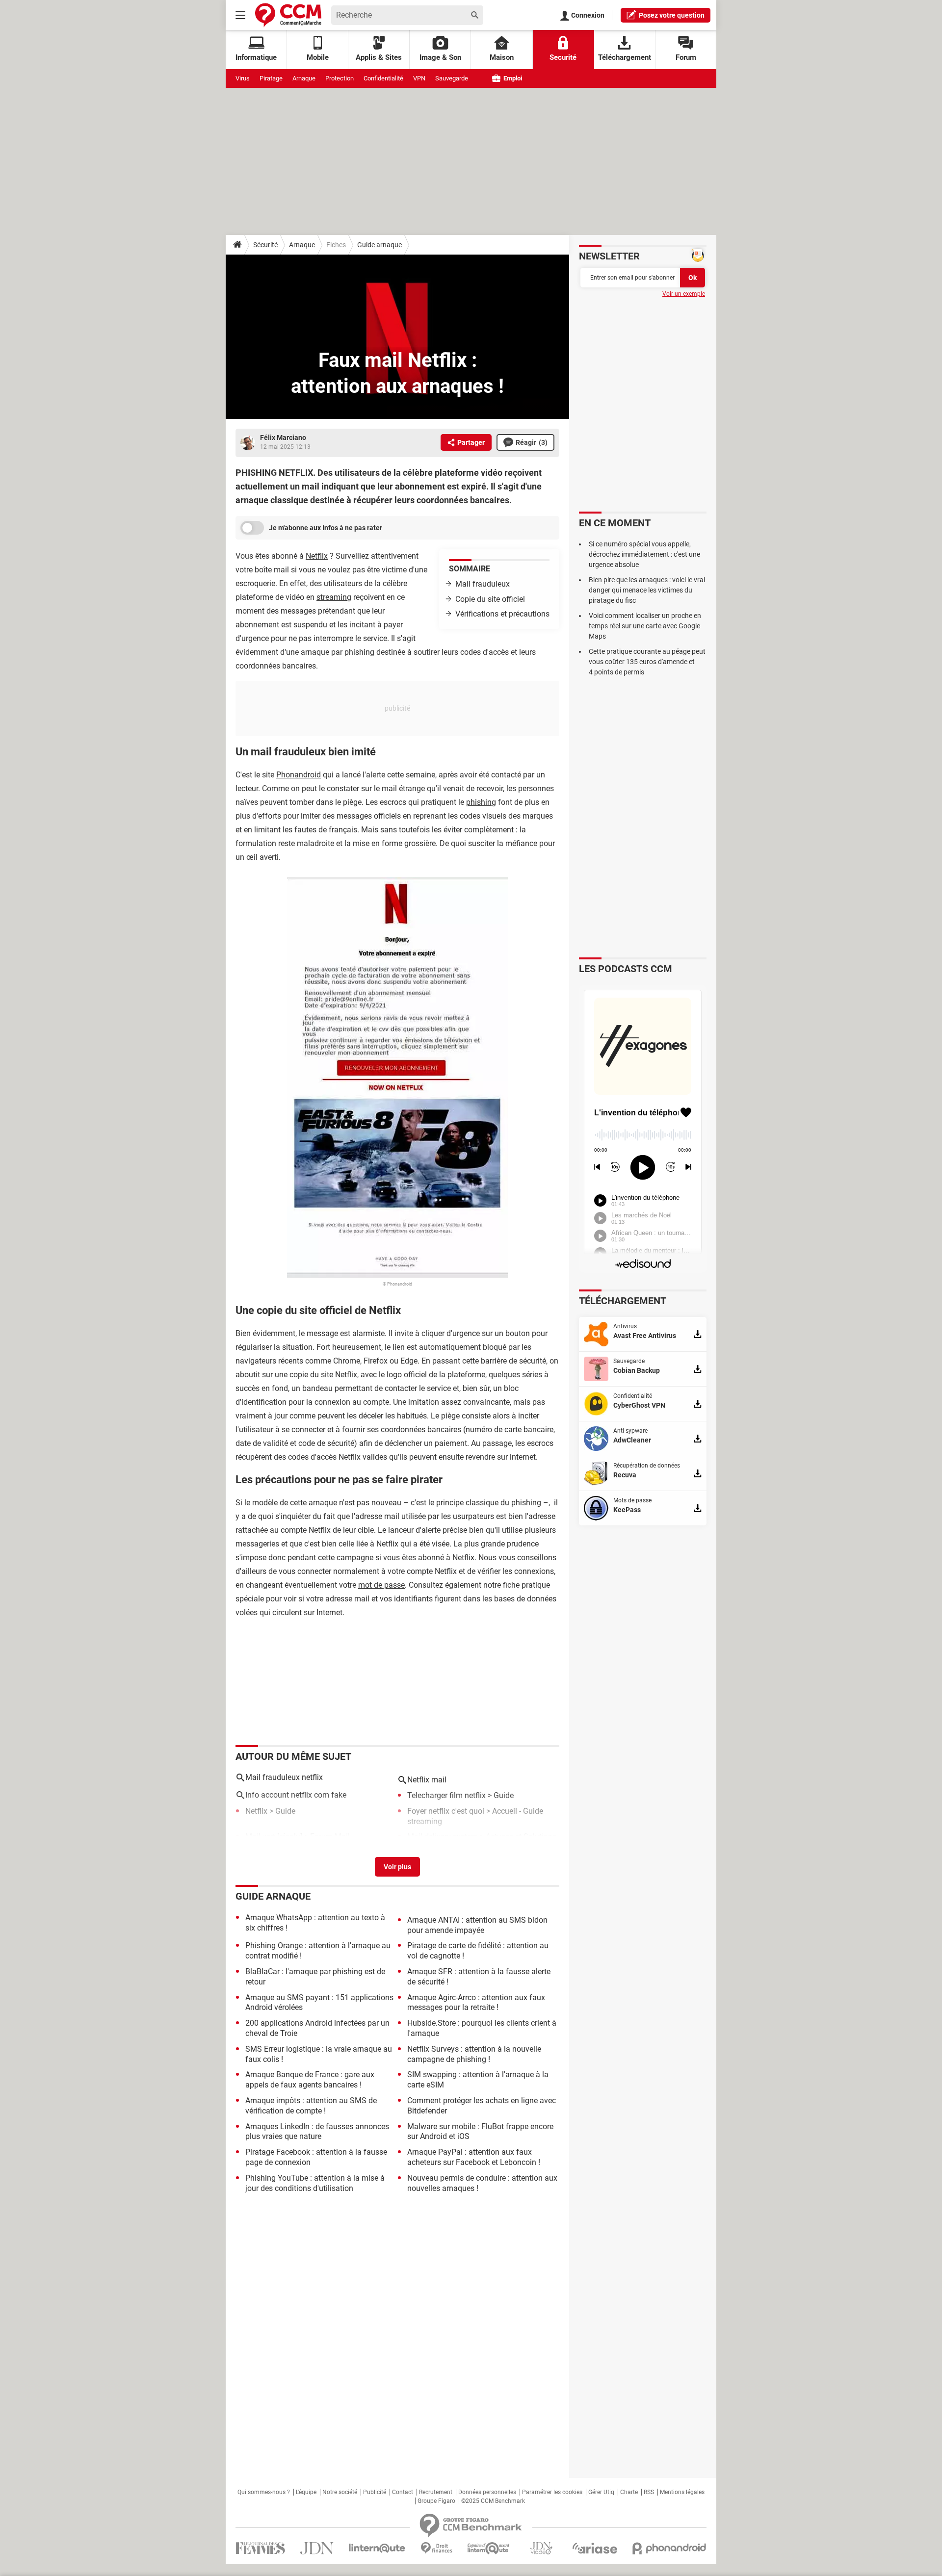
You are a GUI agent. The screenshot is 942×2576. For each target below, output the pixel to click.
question (672, 15)
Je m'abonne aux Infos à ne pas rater (326, 528)
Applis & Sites (379, 57)
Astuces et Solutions (521, 1837)
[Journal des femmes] (260, 2548)
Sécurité (265, 245)
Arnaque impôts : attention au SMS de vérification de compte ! (311, 2106)
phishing (481, 802)
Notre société (340, 2492)
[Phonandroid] (669, 2548)
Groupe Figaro (436, 2501)
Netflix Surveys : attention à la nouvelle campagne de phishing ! (474, 2054)
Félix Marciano (283, 438)
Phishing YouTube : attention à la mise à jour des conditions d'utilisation (315, 2183)
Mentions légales (682, 2492)
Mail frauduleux (483, 584)
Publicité (375, 2492)
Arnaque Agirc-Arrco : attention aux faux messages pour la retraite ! (476, 2003)
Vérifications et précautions (502, 614)
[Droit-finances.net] (436, 2548)
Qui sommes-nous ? (264, 2492)
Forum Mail (330, 1837)
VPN (419, 78)
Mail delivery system (443, 1837)
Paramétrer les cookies (552, 2492)
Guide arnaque (379, 245)
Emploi (512, 78)
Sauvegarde (452, 78)
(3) (532, 442)
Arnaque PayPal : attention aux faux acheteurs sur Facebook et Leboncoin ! (474, 2157)
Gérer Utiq (601, 2492)
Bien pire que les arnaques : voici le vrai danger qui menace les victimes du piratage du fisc (647, 590)
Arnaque (304, 78)
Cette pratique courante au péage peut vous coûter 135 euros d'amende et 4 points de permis (647, 662)
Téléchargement (625, 57)
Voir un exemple (684, 294)
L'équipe (306, 2492)
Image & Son (440, 57)
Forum (686, 57)
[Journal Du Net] (317, 2548)
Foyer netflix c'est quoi (446, 1811)
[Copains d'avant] (489, 2548)
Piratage (271, 78)
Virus (243, 78)
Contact (403, 2492)
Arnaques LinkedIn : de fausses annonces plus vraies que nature (317, 2132)
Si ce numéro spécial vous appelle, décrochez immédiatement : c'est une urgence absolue (644, 554)
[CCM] (288, 15)
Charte (629, 2492)
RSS (649, 2492)
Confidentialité (383, 78)
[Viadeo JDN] (541, 2548)
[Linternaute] (377, 2548)
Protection (340, 78)
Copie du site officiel (490, 599)
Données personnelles (487, 2492)
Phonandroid (299, 775)
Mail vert (260, 1837)
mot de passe (381, 1585)
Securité (563, 57)
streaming (334, 597)
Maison (502, 57)
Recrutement (436, 2492)
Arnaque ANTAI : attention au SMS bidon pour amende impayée (477, 1925)
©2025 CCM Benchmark (493, 2501)
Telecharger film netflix (446, 1795)
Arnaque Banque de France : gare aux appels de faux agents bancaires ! (310, 2080)
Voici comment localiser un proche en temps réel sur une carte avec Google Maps (645, 626)
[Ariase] (595, 2548)
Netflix (317, 556)
